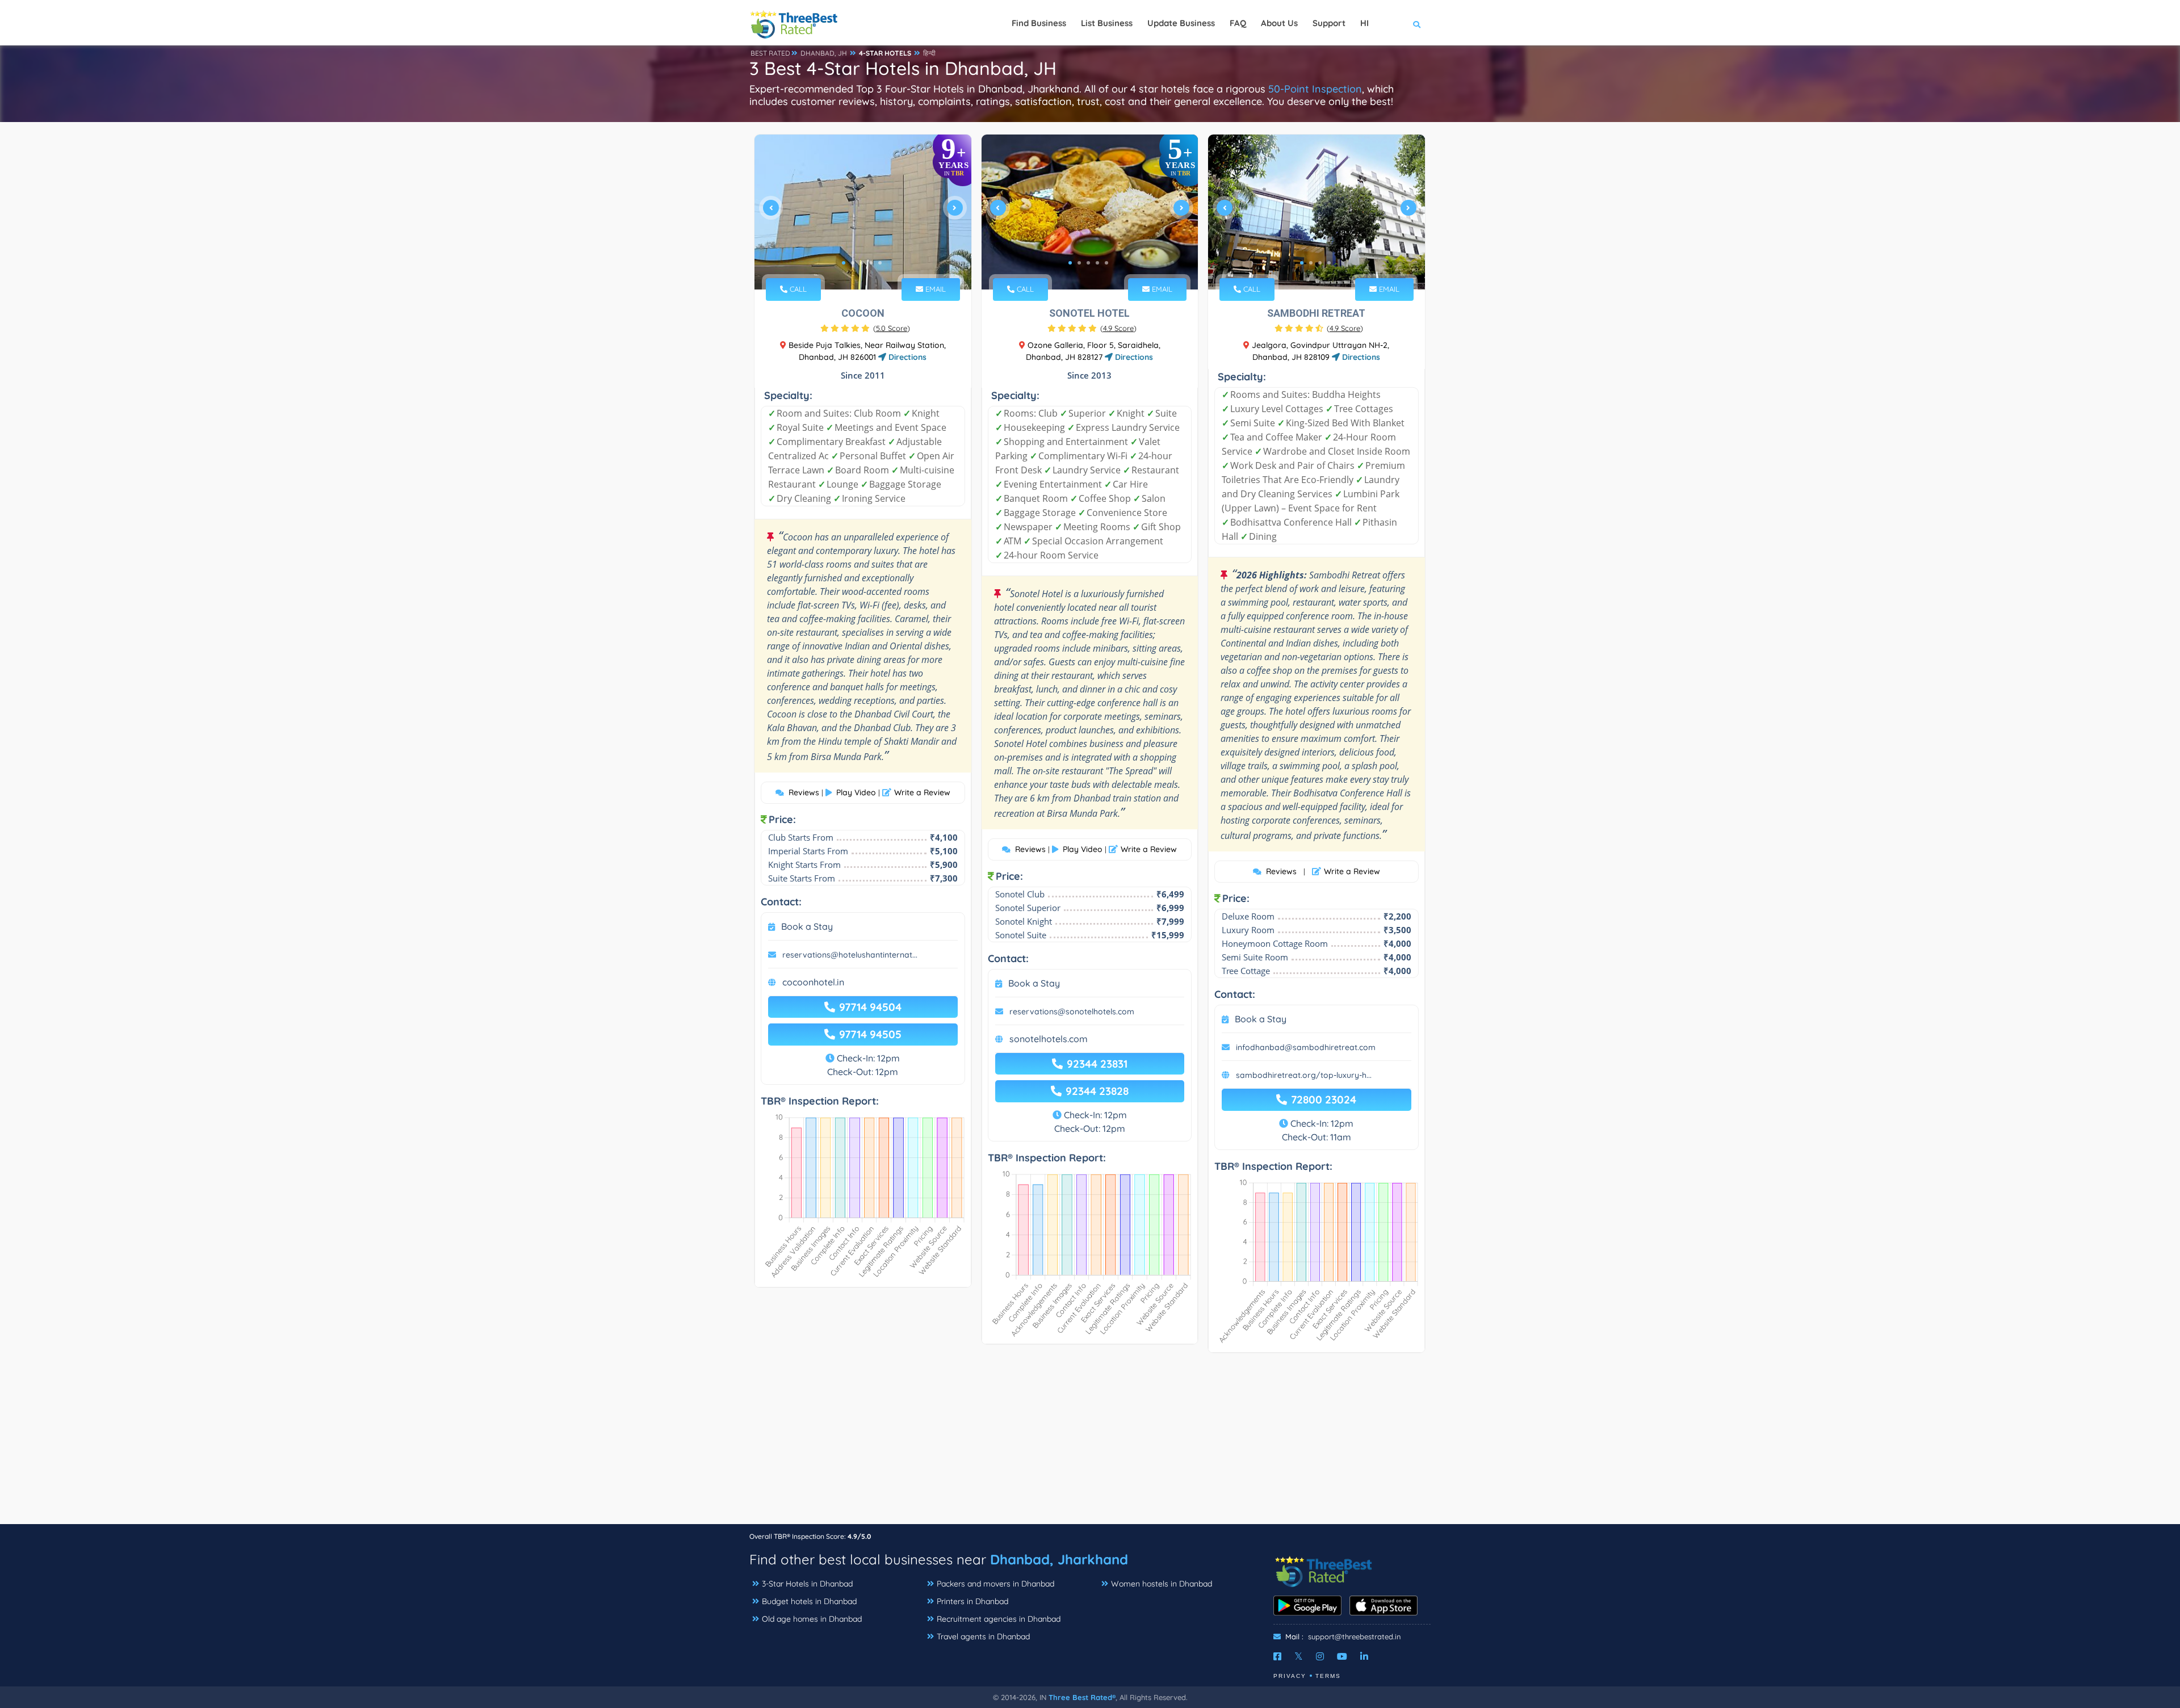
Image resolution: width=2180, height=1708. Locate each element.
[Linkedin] (1364, 1656)
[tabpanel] (863, 212)
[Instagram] (1320, 1656)
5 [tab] (880, 263)
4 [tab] (871, 263)
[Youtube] (1342, 1656)
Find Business (1039, 23)
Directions (906, 357)
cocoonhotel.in (813, 982)
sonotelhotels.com (1049, 1039)
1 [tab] (844, 263)
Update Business (1181, 23)
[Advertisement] (1090, 1444)
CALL (797, 289)
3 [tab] (862, 263)
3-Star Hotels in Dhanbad (807, 1584)
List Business (1107, 23)
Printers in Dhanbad (972, 1601)
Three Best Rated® (1082, 1697)
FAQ (1238, 23)
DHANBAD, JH (824, 53)
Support (1329, 23)
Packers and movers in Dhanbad (995, 1584)
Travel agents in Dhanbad (983, 1636)
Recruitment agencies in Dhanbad (999, 1619)
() (892, 328)
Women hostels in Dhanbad (1162, 1584)
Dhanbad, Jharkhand (1059, 1559)
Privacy (1290, 1676)
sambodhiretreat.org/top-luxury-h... (1304, 1075)
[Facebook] (1277, 1656)
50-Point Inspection (1315, 89)
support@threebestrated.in (1355, 1636)
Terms (1328, 1676)
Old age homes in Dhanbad (812, 1619)
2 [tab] (853, 263)
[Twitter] (1299, 1656)
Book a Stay (807, 926)
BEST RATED (770, 53)
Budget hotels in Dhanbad (809, 1601)
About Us (1279, 23)
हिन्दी (929, 53)
